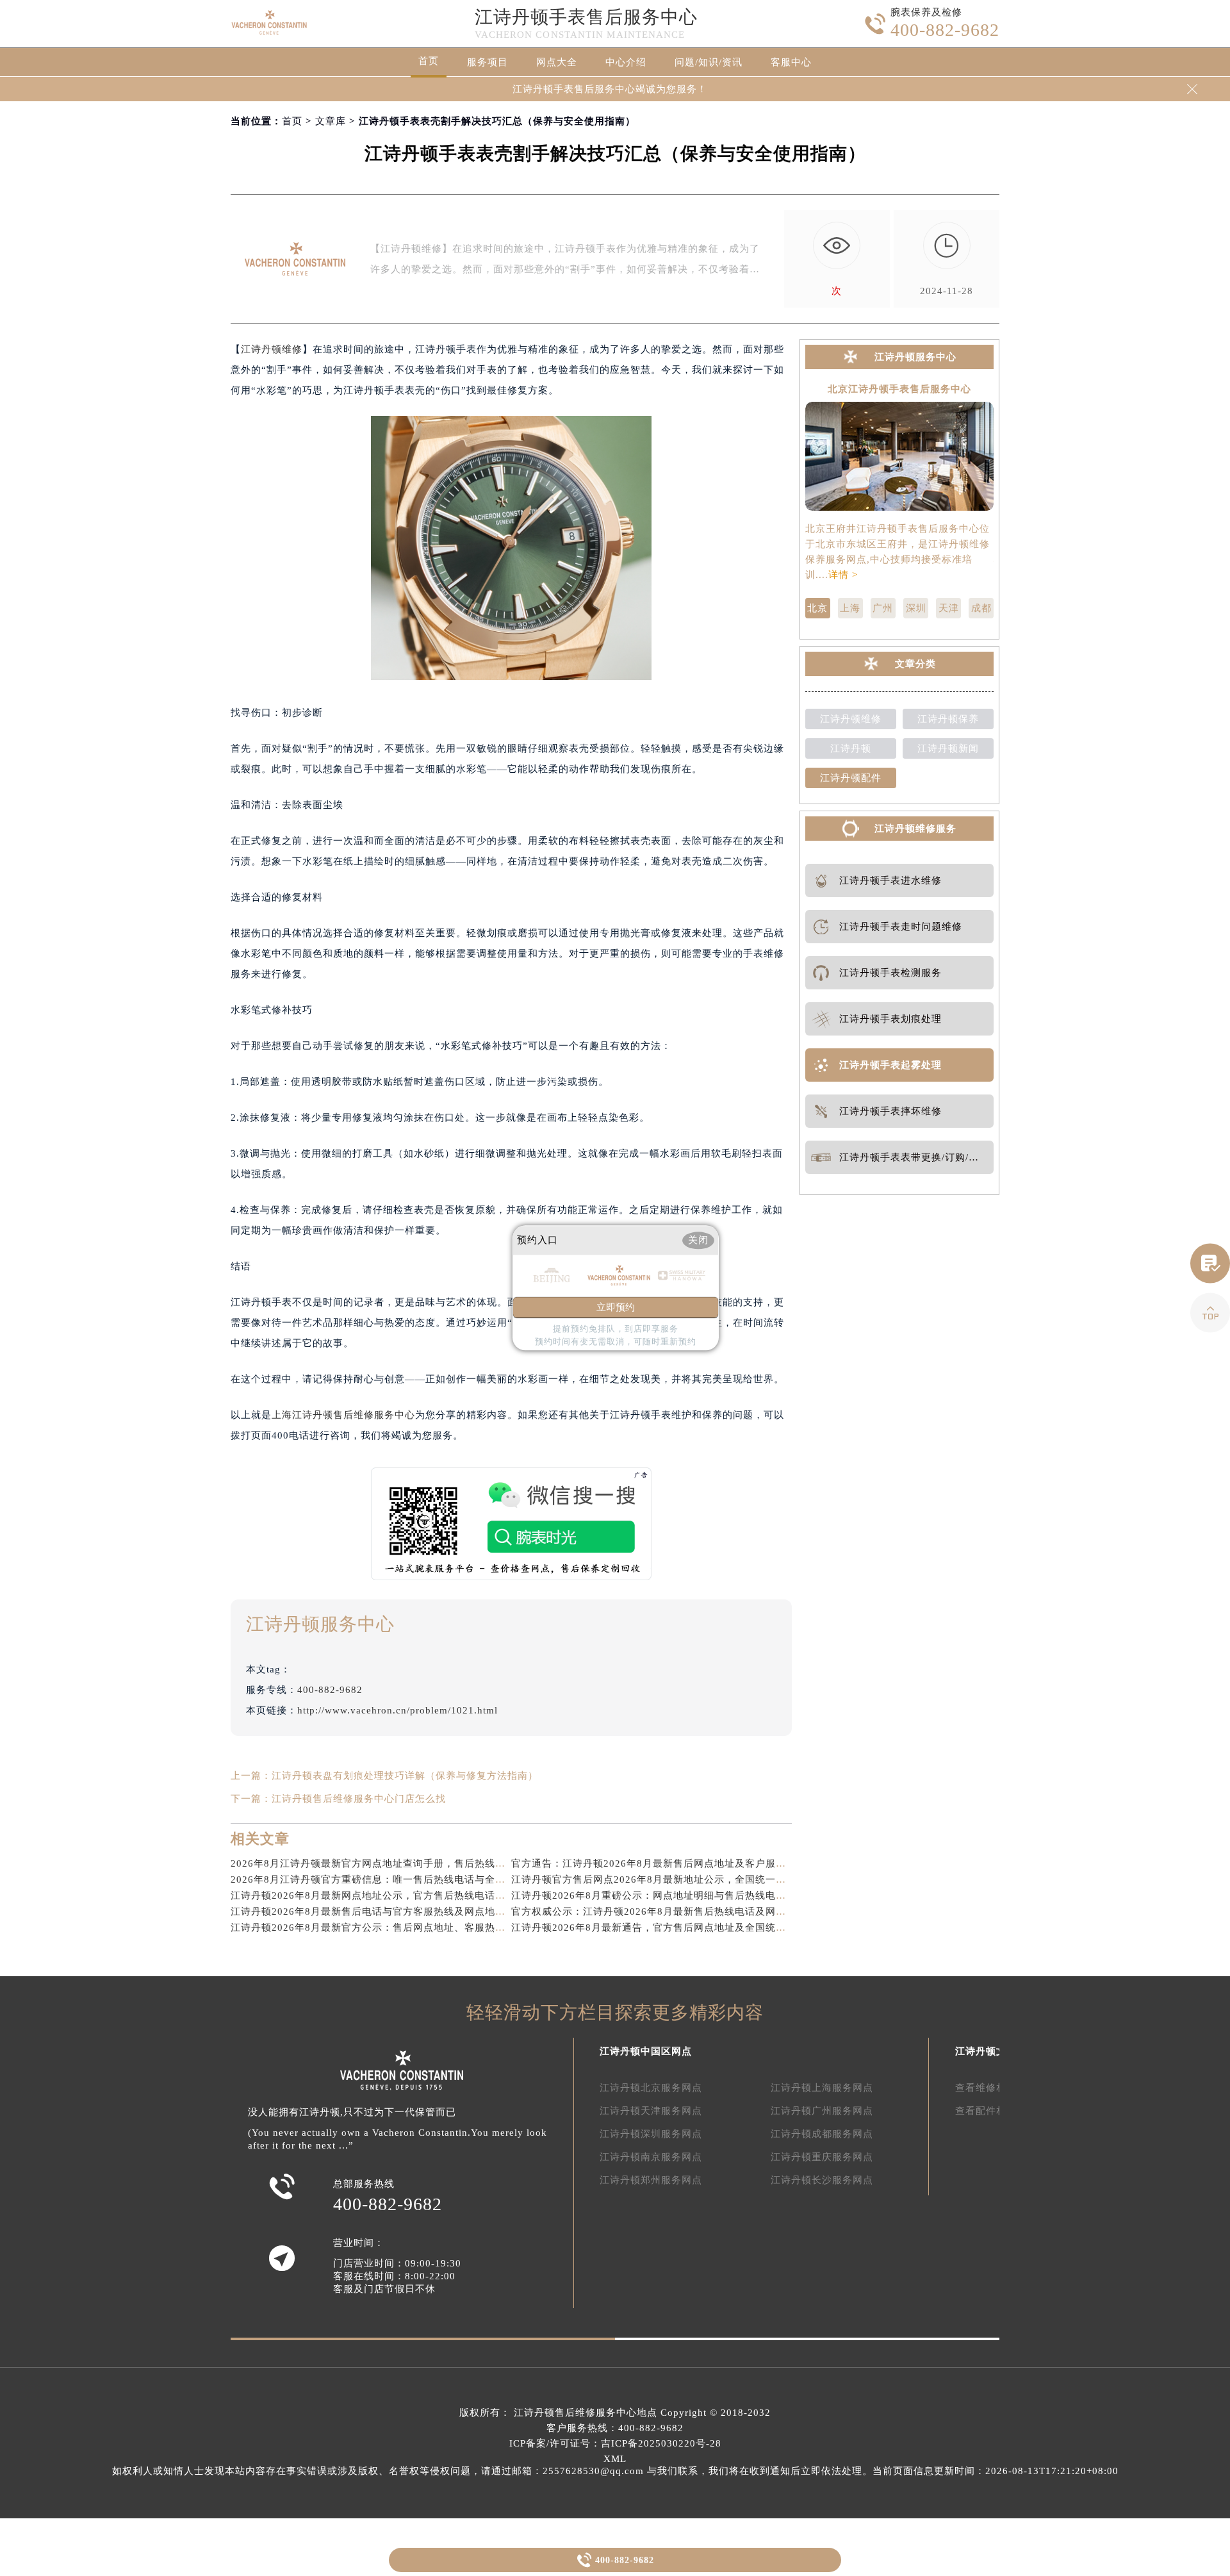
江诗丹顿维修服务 (915, 829)
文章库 (331, 121)
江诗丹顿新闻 (948, 748)
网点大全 (557, 62)
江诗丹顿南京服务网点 (651, 2157)
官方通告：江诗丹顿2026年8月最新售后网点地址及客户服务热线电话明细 (679, 1863)
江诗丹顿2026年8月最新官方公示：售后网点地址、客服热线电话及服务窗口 (404, 1928)
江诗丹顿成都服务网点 (822, 2134)
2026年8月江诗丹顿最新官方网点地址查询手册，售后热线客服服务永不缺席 (404, 1863)
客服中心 (791, 62)
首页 (429, 61)
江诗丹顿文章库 (991, 2051)
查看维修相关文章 (996, 2088)
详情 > (843, 575)
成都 (981, 608)
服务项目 (488, 62)
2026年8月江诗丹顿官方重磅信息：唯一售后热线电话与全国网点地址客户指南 (409, 1879)
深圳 (916, 608)
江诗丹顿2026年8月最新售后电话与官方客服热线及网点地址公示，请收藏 (399, 1911)
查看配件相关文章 (996, 2111)
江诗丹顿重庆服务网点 (822, 2157)
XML (615, 2459)
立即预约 (616, 1308)
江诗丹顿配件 (851, 778)
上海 (850, 608)
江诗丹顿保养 (948, 719)
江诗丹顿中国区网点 (646, 2051)
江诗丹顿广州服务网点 (822, 2111)
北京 (817, 608)
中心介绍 (626, 62)
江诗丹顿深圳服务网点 (651, 2134)
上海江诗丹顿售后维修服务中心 (343, 1415)
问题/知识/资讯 (709, 62)
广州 (883, 608)
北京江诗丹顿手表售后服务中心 (899, 389)
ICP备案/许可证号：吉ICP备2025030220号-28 (615, 2443)
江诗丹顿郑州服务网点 (651, 2180)
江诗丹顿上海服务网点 (822, 2088)
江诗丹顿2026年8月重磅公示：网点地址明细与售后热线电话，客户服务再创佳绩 (695, 1895)
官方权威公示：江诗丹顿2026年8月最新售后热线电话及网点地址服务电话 (679, 1911)
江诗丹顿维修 (272, 349)
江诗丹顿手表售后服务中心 (586, 17)
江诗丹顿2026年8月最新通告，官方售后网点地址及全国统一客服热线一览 (679, 1928)
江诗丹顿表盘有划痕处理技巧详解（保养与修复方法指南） (405, 1776)
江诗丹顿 (851, 748)
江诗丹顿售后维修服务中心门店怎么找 (359, 1799)
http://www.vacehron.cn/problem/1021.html (398, 1710)
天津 (949, 608)
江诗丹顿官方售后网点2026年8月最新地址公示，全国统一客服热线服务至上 (685, 1879)
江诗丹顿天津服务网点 (651, 2111)
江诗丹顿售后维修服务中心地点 (586, 2413)
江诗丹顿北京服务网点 (651, 2088)
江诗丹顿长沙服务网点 (822, 2180)
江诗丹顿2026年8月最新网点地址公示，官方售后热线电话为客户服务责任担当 (409, 1895)
